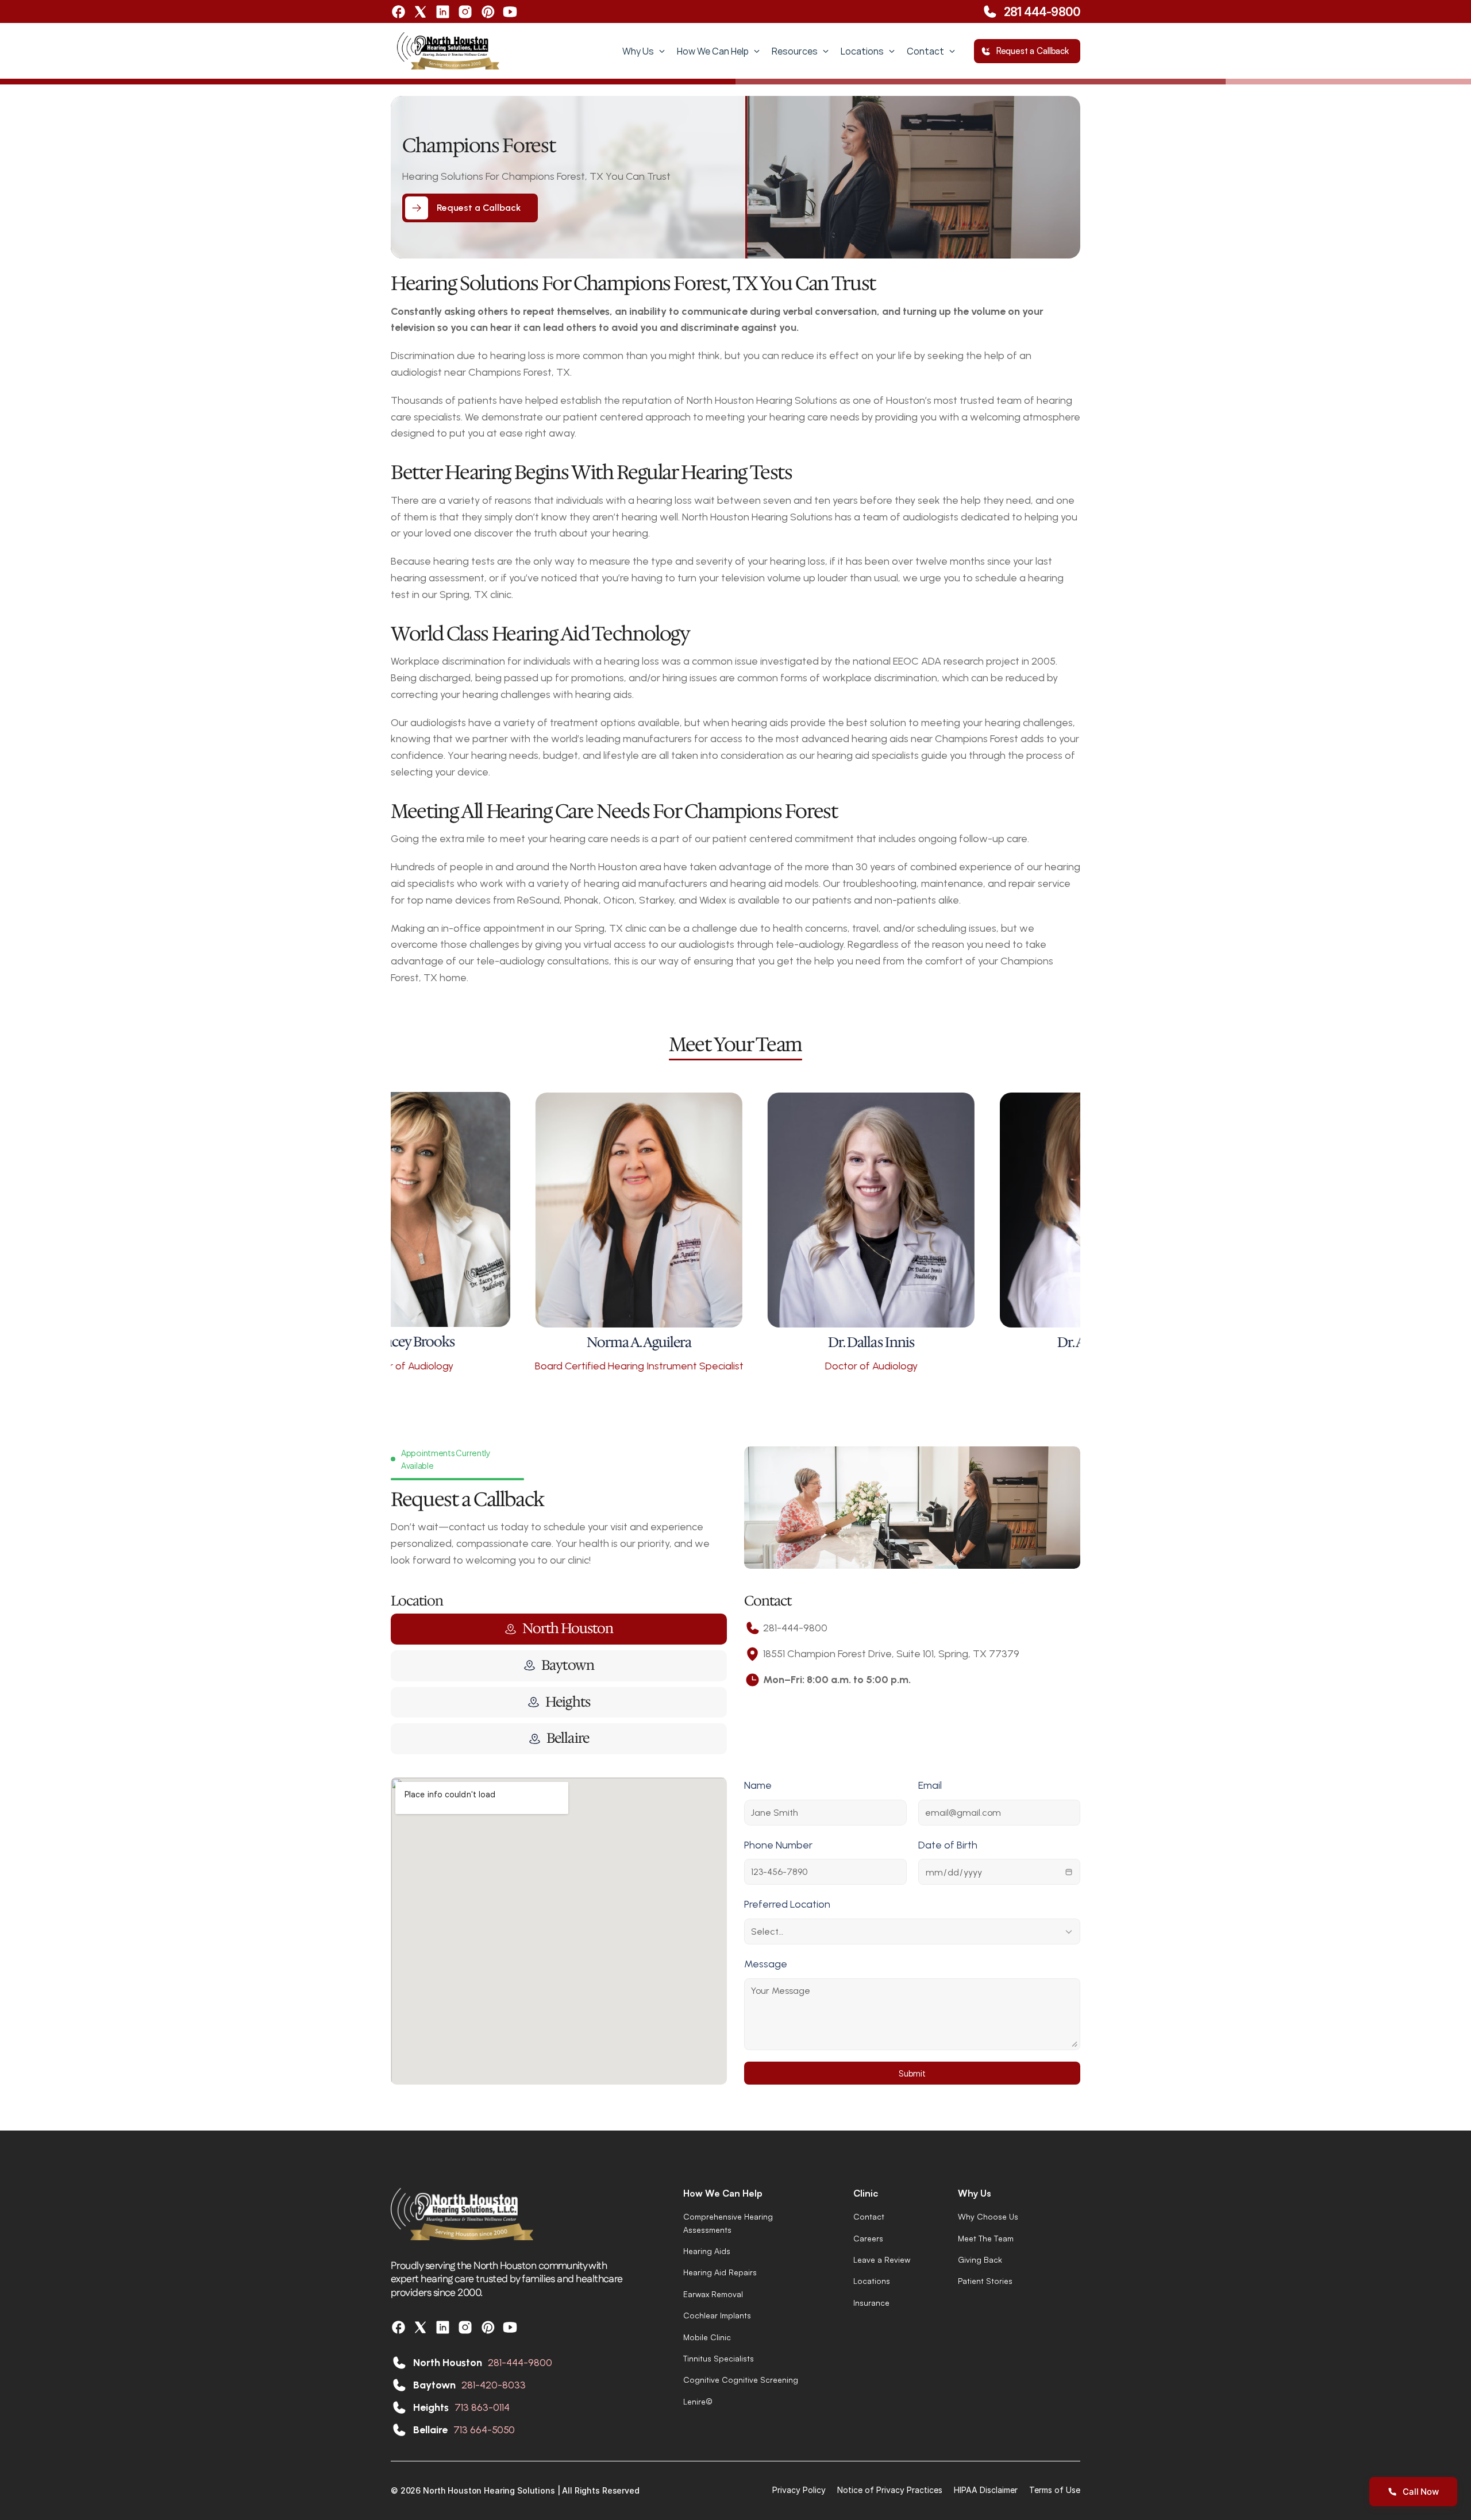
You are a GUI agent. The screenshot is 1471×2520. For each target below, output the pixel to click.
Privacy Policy (799, 2490)
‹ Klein (576, 1012)
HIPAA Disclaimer (986, 2490)
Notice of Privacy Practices (890, 2490)
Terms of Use (1055, 2490)
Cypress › (887, 1012)
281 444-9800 (1042, 11)
